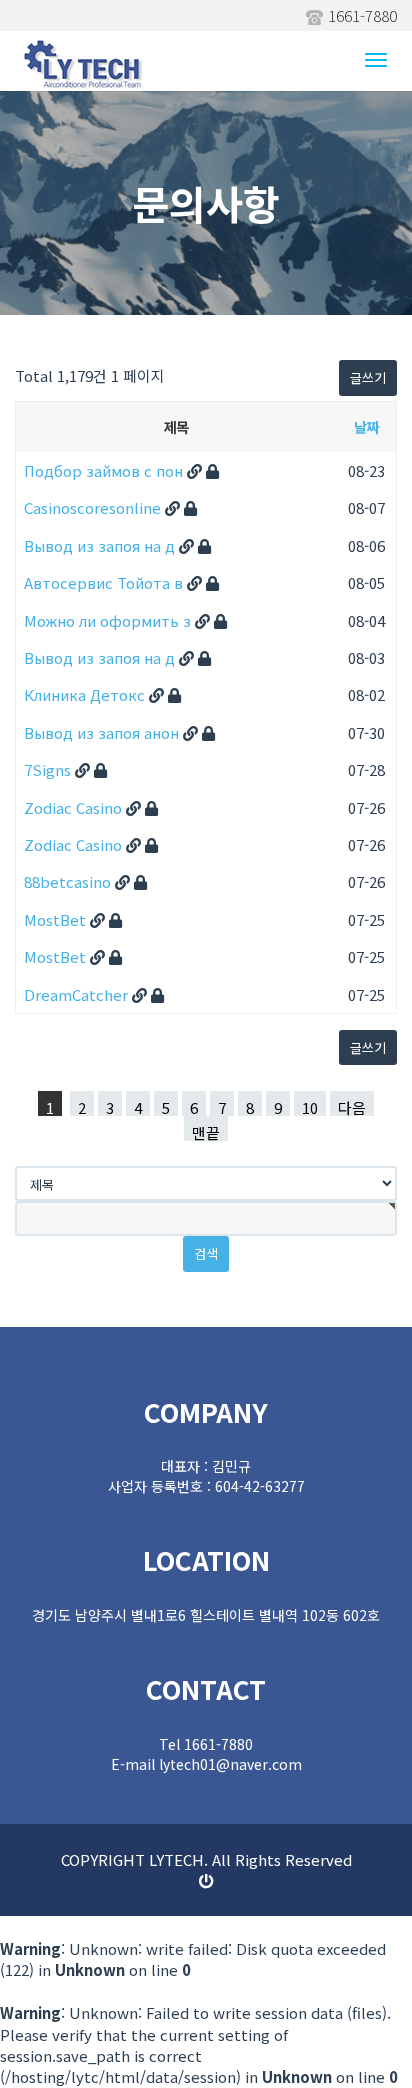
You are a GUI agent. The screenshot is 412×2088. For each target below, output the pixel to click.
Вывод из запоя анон (103, 732)
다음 (352, 1106)
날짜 (365, 426)
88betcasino (69, 881)
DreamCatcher (78, 994)
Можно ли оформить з (109, 620)
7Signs (49, 769)
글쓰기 (368, 377)
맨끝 (206, 1131)
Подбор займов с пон (105, 470)
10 (310, 1106)
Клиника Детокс (86, 694)
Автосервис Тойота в (105, 582)
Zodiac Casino (75, 807)
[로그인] (206, 1880)
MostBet (57, 919)
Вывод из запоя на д (101, 545)
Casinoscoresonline (94, 507)
